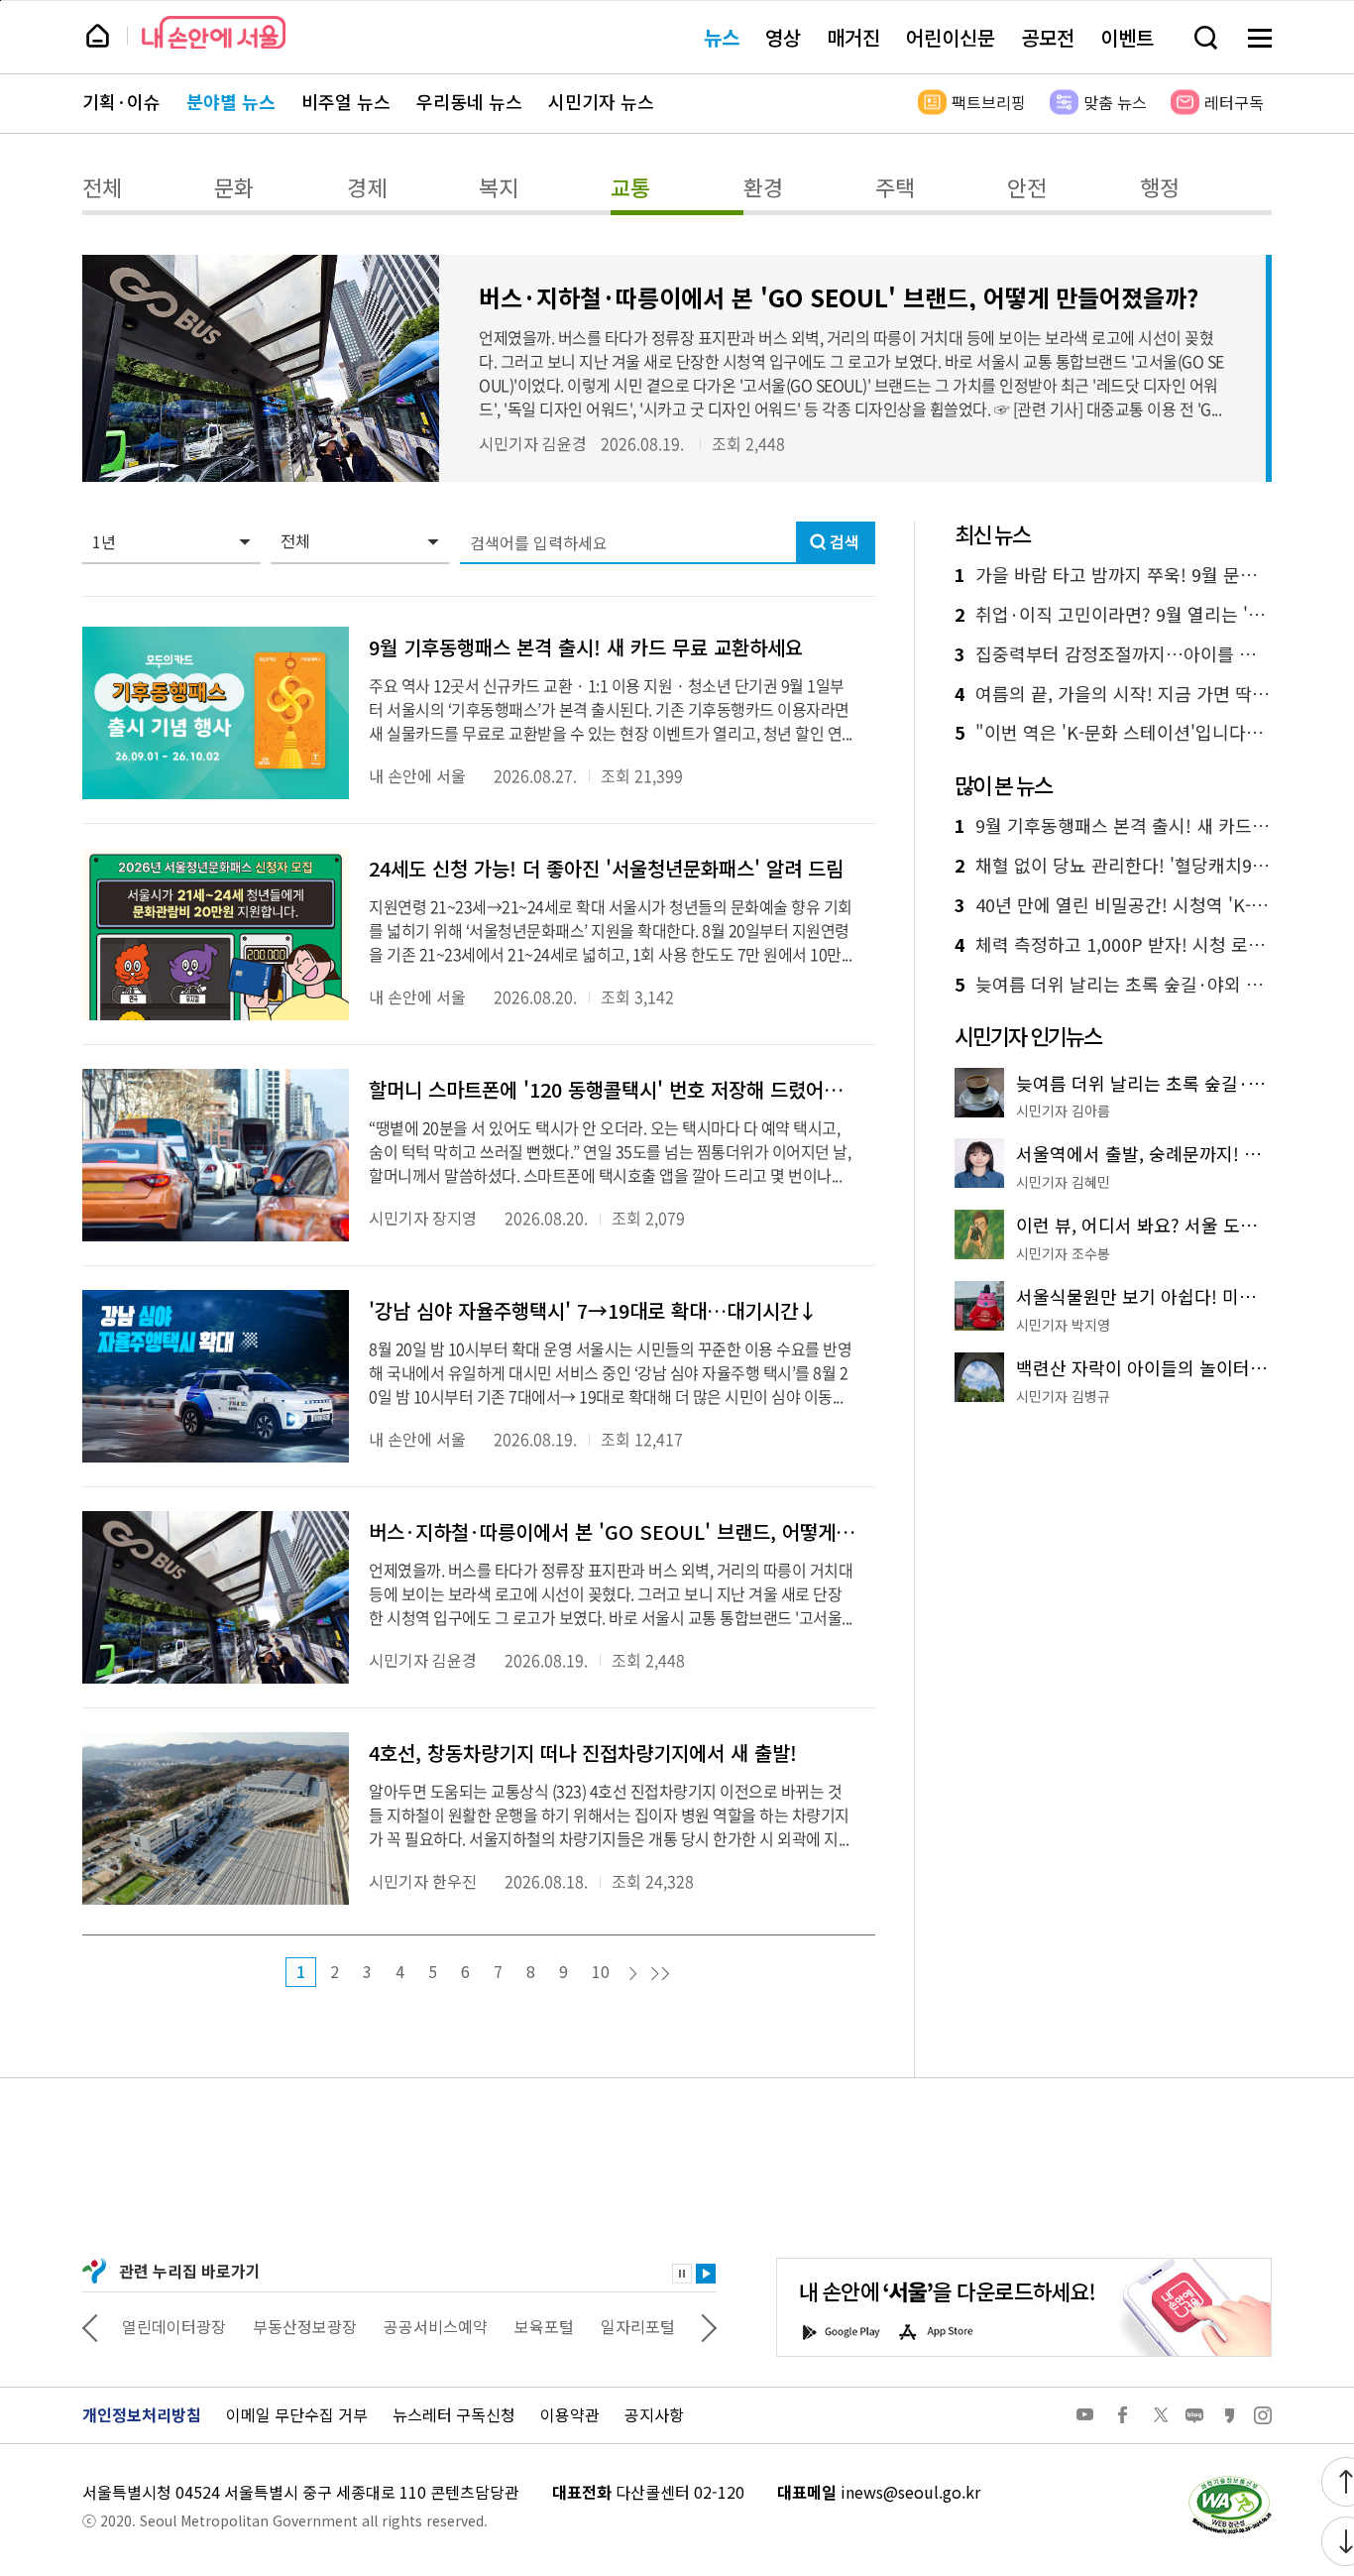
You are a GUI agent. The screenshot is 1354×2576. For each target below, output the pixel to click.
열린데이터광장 (174, 2326)
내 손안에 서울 (214, 32)
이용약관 (570, 2414)
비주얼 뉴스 (346, 102)
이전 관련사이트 (90, 2326)
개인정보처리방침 (142, 2414)
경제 (367, 186)
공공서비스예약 (436, 2326)
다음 (633, 1973)
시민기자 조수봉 (1063, 1253)
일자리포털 (638, 2326)
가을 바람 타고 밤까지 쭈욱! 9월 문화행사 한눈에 (1113, 575)
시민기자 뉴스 (601, 102)
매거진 (853, 37)
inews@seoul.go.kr (910, 2492)
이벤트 (1127, 37)
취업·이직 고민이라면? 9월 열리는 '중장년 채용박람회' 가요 (1113, 615)
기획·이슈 (121, 102)
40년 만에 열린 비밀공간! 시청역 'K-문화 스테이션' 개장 (1113, 905)
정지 (682, 2274)
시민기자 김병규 (1063, 1396)
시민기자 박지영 (1063, 1325)
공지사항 (654, 2414)
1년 (104, 541)
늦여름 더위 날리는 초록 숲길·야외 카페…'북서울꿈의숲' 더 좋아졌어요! (1113, 985)
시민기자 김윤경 (533, 443)
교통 (630, 186)
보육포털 (544, 2326)
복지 (499, 186)
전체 (102, 186)
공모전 (1048, 37)
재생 (706, 2274)
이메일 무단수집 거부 (297, 2414)
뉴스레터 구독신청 (454, 2414)
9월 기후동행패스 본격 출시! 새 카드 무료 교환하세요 (1113, 826)
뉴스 (722, 37)
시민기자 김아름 (1063, 1111)
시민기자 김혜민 (1063, 1182)
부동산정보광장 (305, 2326)
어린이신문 (951, 37)
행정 (1160, 186)
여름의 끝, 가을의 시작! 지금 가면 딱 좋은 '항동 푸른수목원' (1113, 694)
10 (601, 1971)
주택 (895, 186)
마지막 (660, 1973)
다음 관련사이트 (709, 2326)
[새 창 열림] (1229, 2481)
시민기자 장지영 (423, 1218)
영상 (783, 37)
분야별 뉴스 (231, 102)
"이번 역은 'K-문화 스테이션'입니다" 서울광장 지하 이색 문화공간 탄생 (1113, 733)
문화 (234, 186)
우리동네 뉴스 (469, 102)
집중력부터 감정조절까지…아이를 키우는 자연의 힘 (1113, 654)
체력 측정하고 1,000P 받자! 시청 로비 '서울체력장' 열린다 (1113, 945)
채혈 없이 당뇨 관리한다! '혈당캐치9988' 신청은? (1113, 866)
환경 (763, 186)
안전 (1027, 186)
